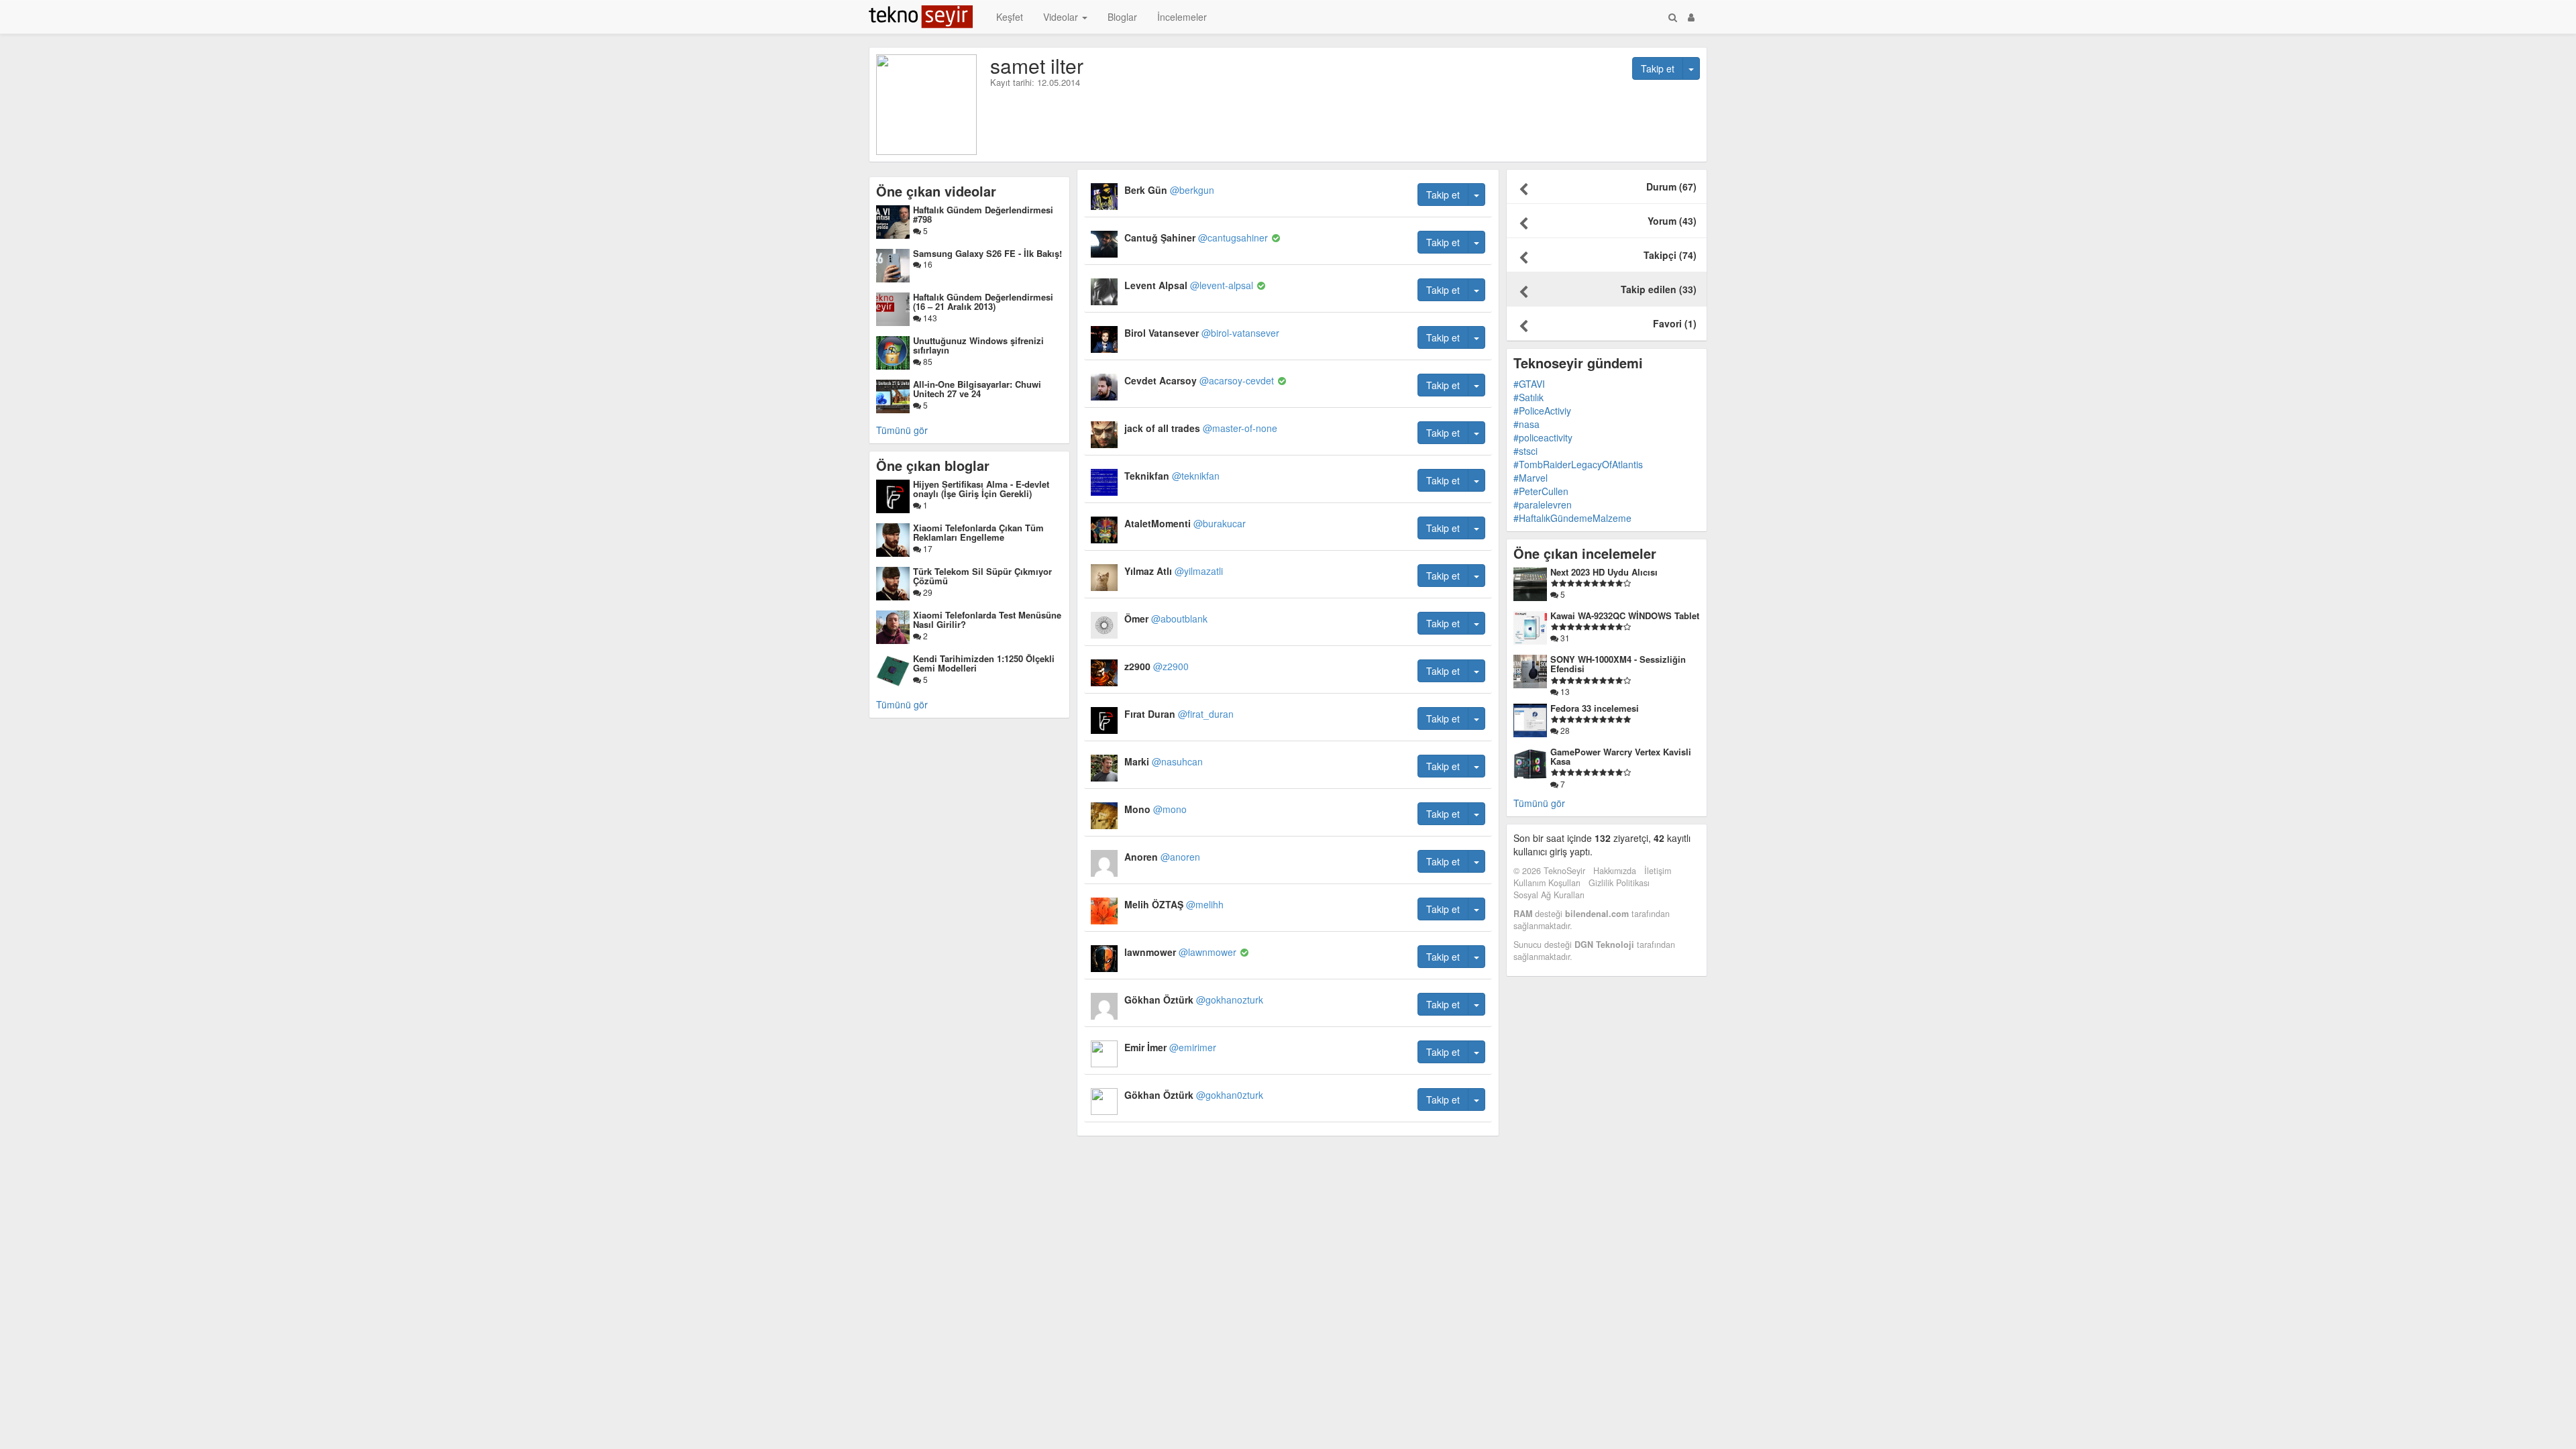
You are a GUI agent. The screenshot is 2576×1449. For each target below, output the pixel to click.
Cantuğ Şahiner (1196, 237)
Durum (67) (1671, 186)
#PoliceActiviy (1542, 411)
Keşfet (1010, 17)
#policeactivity (1543, 437)
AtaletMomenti (1185, 523)
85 (927, 361)
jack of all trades (1201, 428)
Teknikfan (1172, 476)
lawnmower (1180, 952)
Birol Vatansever (1202, 333)
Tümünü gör (902, 430)
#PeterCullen (1541, 491)
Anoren (1162, 857)
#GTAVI (1529, 384)
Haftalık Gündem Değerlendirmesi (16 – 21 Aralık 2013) (983, 302)
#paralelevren (1543, 504)
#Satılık (1528, 397)
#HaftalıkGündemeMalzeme (1572, 518)
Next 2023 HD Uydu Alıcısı (1604, 572)
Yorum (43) (1672, 221)
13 (1564, 691)
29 (927, 592)
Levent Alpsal (1189, 285)
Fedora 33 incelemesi (1595, 708)
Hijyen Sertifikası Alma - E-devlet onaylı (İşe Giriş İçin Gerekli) (981, 489)
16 (927, 264)
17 (927, 548)
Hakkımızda (1615, 871)
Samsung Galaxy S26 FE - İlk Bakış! (987, 253)
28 (1564, 730)
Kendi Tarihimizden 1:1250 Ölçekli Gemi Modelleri (984, 663)
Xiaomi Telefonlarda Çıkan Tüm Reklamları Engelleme (978, 532)
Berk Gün (1169, 190)
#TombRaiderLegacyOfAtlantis (1578, 464)
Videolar (1062, 17)
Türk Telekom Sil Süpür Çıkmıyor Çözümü (982, 576)
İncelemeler (1182, 17)
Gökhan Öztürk (1194, 1000)
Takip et (1658, 68)
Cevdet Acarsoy (1199, 380)
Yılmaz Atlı (1174, 571)
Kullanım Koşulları (1547, 883)
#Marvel (1531, 478)
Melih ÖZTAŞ (1174, 904)
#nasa (1526, 424)
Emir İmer (1170, 1047)
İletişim (1658, 871)
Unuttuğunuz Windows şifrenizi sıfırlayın (978, 345)
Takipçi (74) (1670, 255)
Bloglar (1122, 17)
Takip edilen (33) (1659, 289)
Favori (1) (1675, 323)
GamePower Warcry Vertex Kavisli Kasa (1621, 756)
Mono (1156, 809)
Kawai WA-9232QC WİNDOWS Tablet (1625, 615)
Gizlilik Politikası (1619, 883)
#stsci (1525, 451)
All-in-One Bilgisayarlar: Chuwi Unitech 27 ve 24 (977, 389)
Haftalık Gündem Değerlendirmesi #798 (983, 214)
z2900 (1157, 666)
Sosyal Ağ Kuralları (1549, 895)
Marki (1164, 761)
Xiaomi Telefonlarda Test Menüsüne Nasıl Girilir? (987, 620)
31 (1564, 638)
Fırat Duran (1179, 714)
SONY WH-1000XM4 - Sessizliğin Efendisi (1618, 664)
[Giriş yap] (1691, 17)
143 (929, 318)
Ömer (1166, 619)
